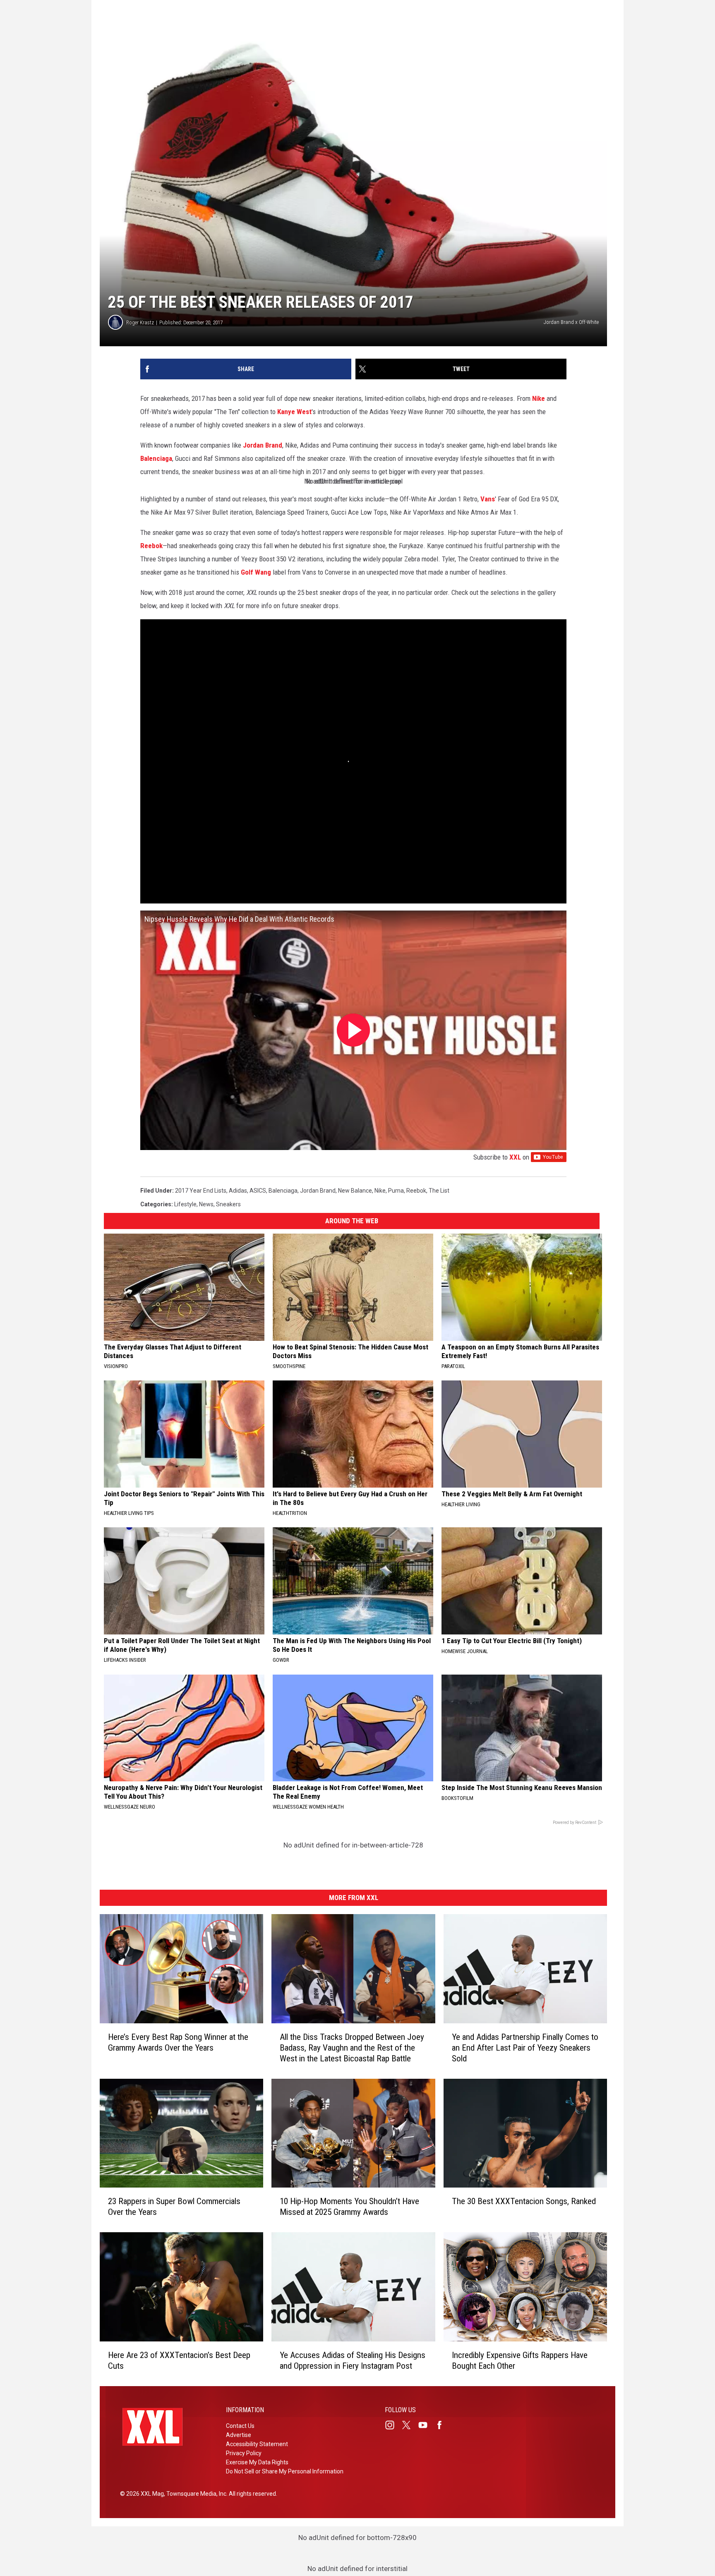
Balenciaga (156, 458)
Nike (539, 398)
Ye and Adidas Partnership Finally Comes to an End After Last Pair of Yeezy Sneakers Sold (525, 2047)
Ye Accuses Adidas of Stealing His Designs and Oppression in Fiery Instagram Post (353, 2360)
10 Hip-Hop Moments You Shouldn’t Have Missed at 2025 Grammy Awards (349, 2207)
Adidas (238, 1191)
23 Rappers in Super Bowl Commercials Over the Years (174, 2207)
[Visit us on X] (410, 2425)
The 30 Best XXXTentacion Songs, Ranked (524, 2201)
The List (439, 1191)
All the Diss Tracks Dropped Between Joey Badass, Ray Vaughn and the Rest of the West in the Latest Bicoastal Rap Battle (352, 2047)
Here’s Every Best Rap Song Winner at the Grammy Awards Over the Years (178, 2042)
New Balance (355, 1191)
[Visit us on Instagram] (393, 2425)
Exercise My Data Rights (257, 2462)
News (206, 1204)
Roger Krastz (140, 322)
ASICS (258, 1191)
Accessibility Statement (257, 2444)
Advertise (239, 2435)
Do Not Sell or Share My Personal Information (285, 2471)
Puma (396, 1191)
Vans (488, 499)
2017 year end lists (201, 1191)
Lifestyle (185, 1204)
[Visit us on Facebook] (443, 2425)
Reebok (151, 546)
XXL (515, 1157)
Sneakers (228, 1204)
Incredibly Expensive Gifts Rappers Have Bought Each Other (520, 2360)
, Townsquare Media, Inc (195, 2494)
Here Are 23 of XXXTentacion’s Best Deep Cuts (179, 2360)
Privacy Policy (244, 2453)
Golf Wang (256, 572)
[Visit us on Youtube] (426, 2425)
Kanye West (294, 412)
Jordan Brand (263, 445)
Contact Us (240, 2426)
